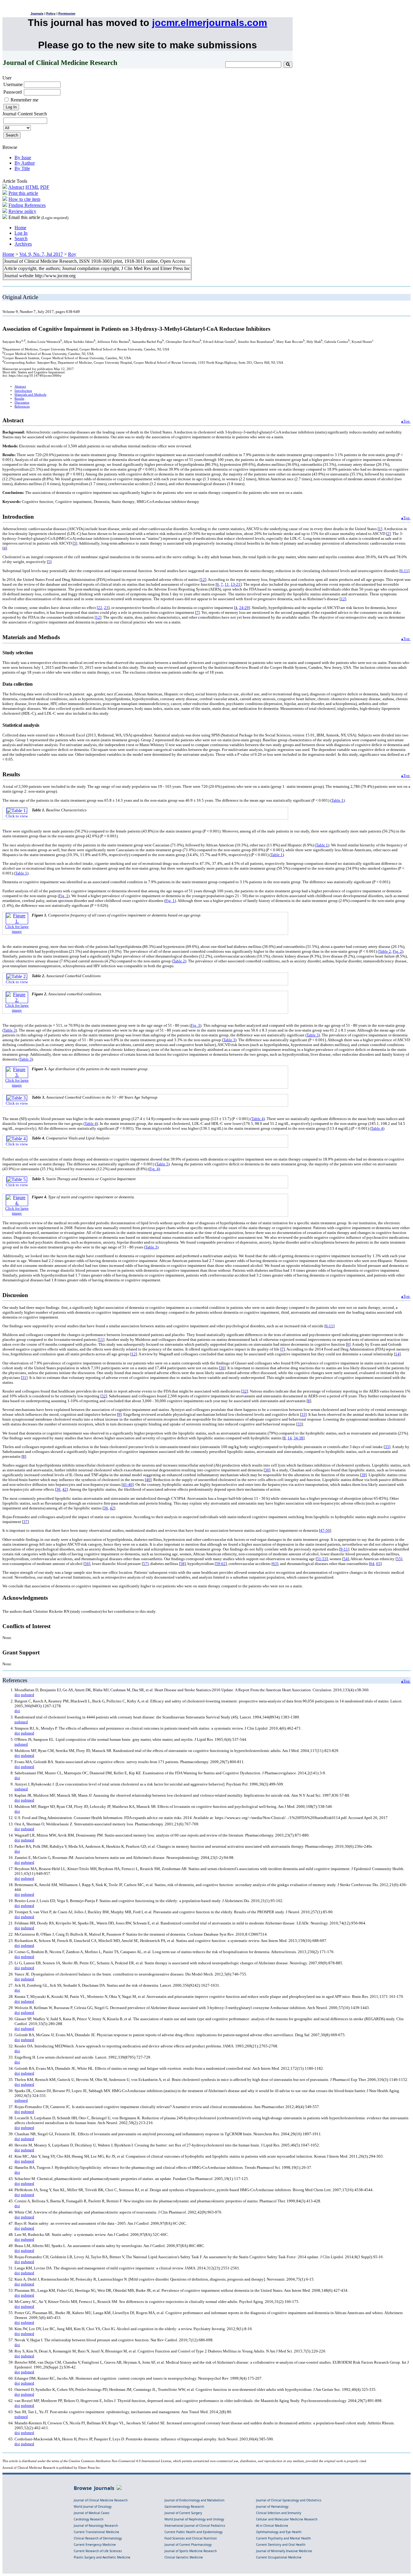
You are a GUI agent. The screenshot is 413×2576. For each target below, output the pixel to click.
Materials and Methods (30, 395)
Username (13, 84)
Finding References (27, 205)
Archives (23, 244)
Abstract (16, 187)
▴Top (406, 421)
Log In (21, 233)
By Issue (23, 158)
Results (19, 399)
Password (13, 92)
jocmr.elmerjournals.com (210, 23)
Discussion (22, 403)
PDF (45, 187)
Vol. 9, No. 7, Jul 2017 (41, 254)
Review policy (22, 211)
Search (21, 238)
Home (20, 228)
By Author (25, 163)
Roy (72, 254)
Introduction (23, 391)
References (22, 406)
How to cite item (24, 199)
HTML (32, 187)
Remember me (24, 100)
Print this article (23, 193)
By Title (22, 168)
